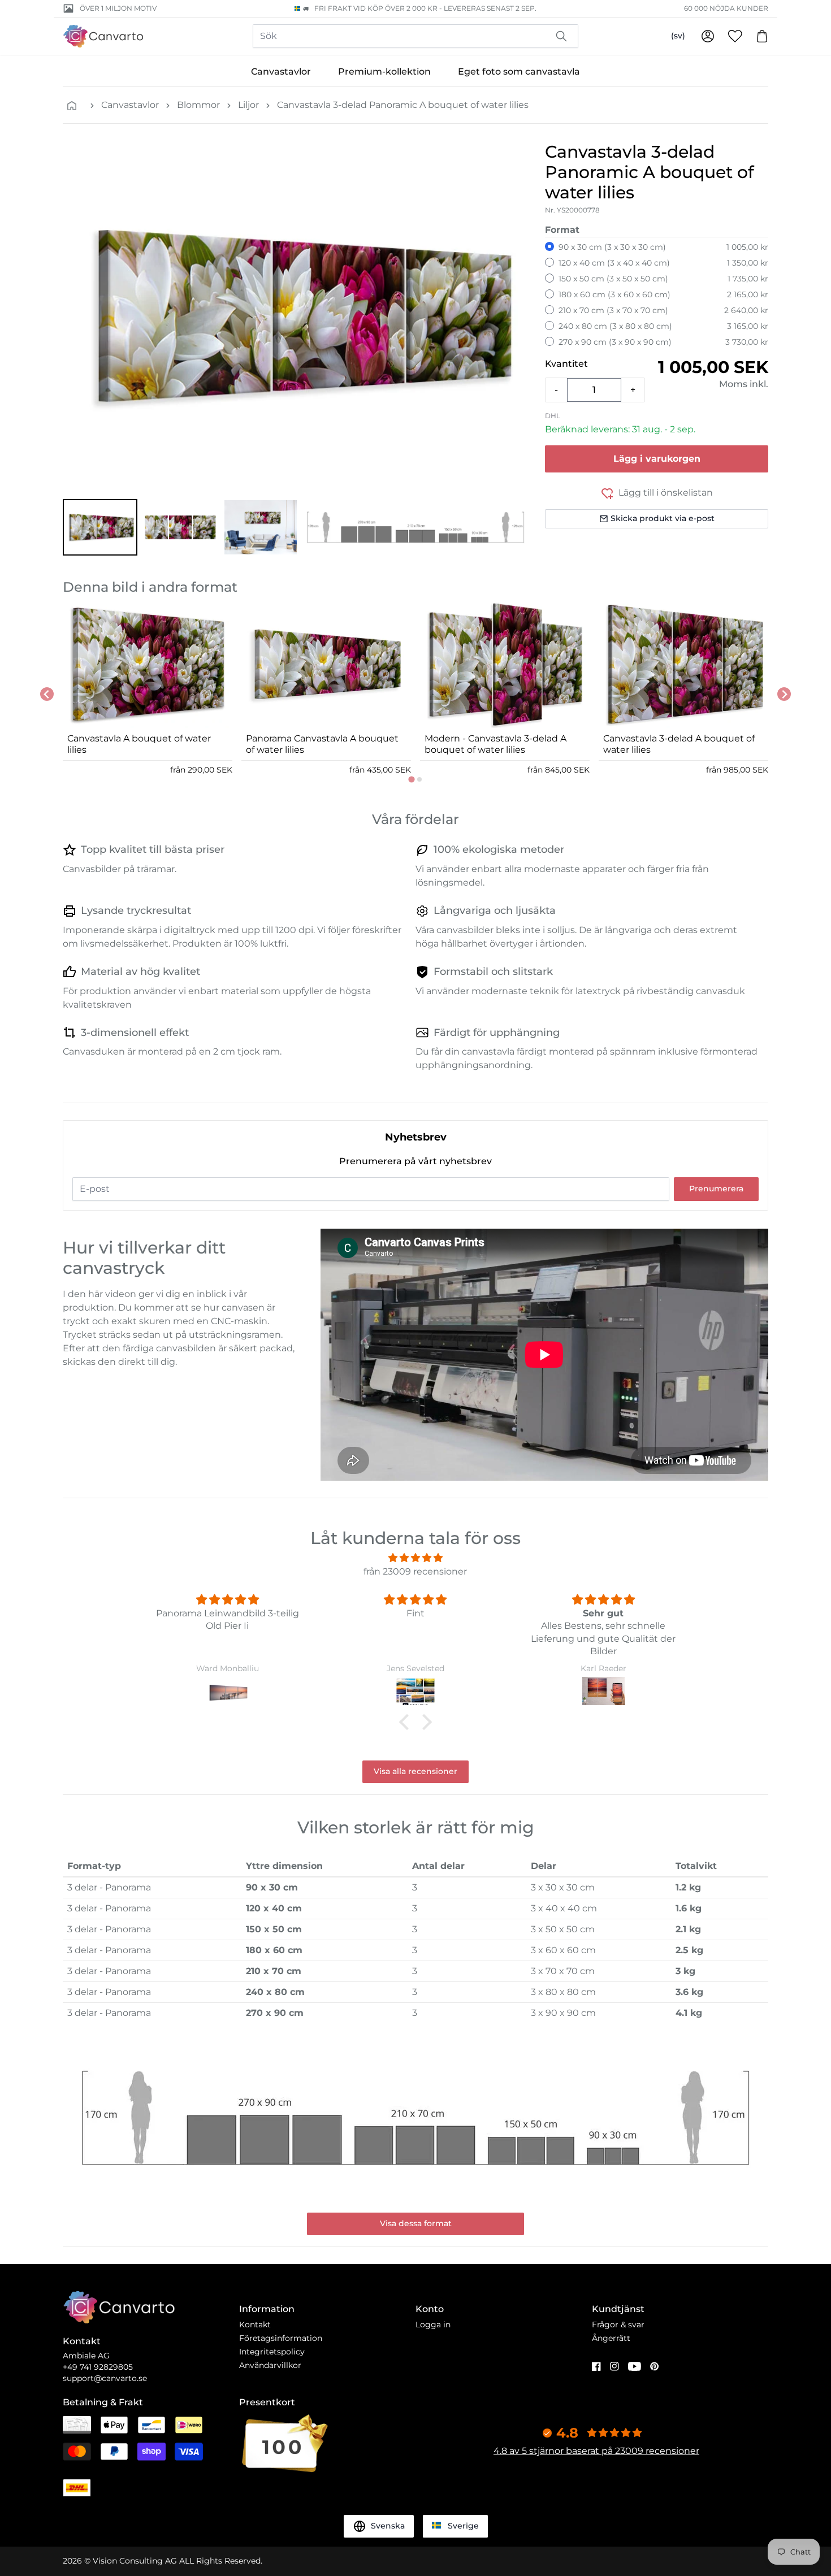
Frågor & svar (618, 2325)
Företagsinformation (281, 2338)
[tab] (411, 779)
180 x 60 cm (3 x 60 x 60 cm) (614, 294)
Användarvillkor (270, 2365)
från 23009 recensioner (415, 1571)
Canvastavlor (281, 71)
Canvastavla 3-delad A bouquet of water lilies (679, 744)
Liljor (248, 105)
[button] (100, 527)
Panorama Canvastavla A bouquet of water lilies (322, 744)
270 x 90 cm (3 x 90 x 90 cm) (615, 342)
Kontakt (255, 2325)
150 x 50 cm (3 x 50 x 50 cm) (613, 279)
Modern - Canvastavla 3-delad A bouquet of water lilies (495, 744)
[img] (415, 1558)
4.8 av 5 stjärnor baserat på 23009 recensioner (596, 2451)
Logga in (433, 2325)
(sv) (678, 36)
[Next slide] (784, 694)
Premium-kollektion (384, 71)
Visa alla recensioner (415, 1771)
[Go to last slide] (47, 694)
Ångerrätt (611, 2338)
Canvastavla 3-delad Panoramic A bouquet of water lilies (403, 105)
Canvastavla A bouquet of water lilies (139, 744)
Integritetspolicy (272, 2352)
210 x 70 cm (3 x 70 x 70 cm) (613, 310)
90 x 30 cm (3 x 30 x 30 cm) (612, 247)
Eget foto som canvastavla (519, 71)
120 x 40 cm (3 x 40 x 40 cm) (614, 263)
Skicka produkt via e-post (663, 518)
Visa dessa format (416, 2223)
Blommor (198, 105)
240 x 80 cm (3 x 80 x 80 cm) (615, 326)
